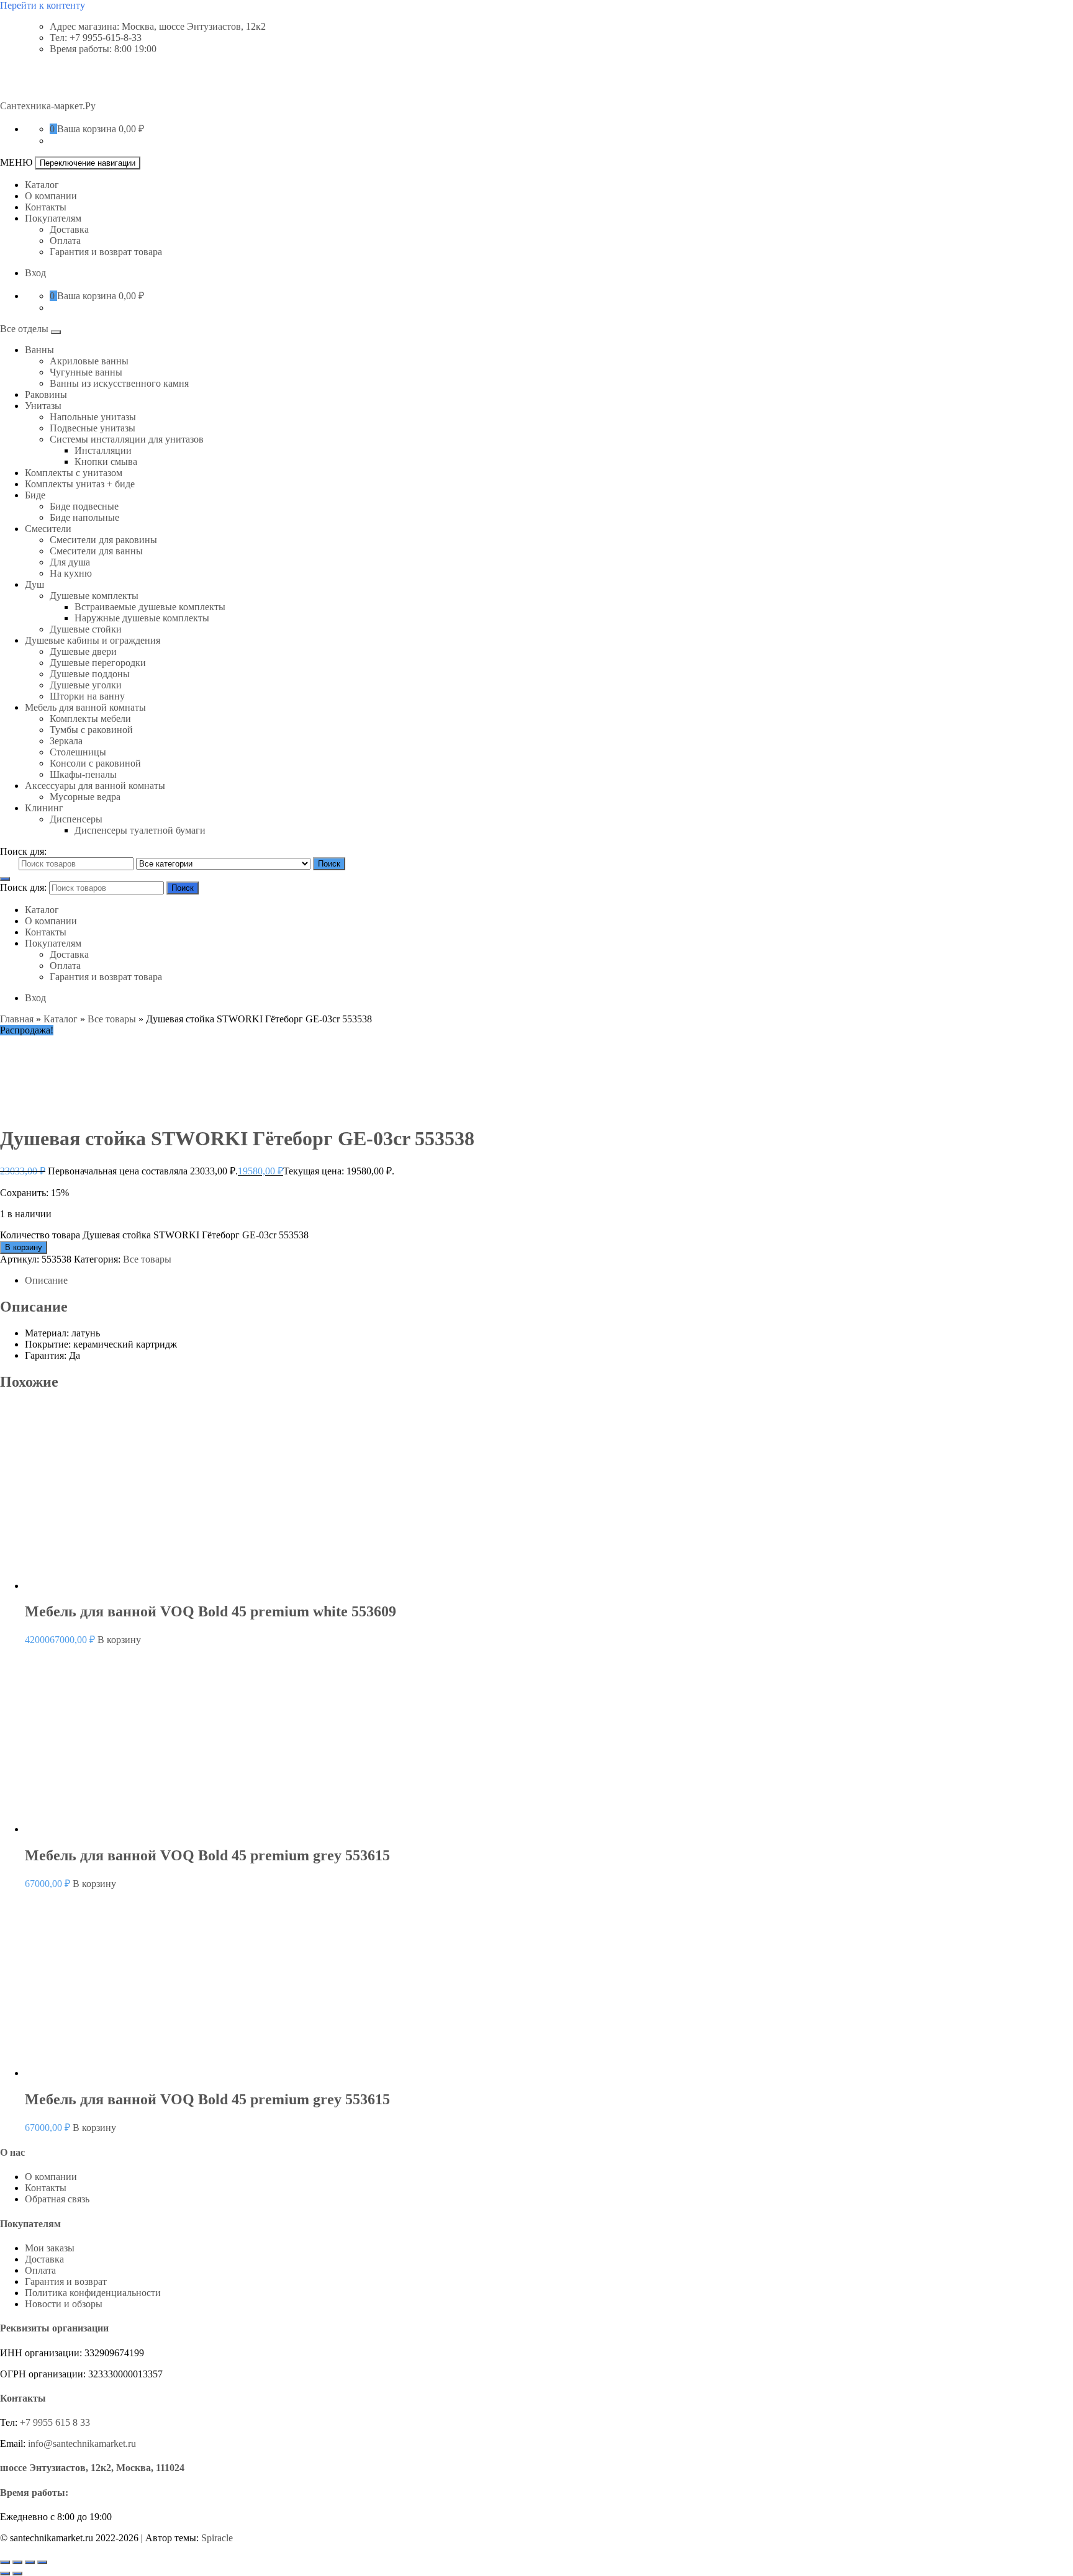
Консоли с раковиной (95, 763)
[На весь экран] (17, 2562)
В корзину (24, 1247)
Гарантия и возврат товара (106, 252)
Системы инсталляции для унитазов (127, 439)
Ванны (39, 350)
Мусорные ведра (85, 797)
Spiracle (217, 2538)
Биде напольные (84, 517)
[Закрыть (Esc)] (42, 2562)
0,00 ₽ (131, 129)
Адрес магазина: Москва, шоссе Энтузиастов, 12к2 (158, 26)
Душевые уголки (86, 685)
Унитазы (43, 406)
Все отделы (25, 329)
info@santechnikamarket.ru (82, 2443)
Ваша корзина (87, 129)
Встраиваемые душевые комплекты (150, 607)
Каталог (42, 185)
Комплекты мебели (90, 718)
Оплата (65, 241)
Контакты (46, 207)
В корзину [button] (119, 1640)
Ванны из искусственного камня (119, 383)
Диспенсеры (76, 819)
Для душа (70, 562)
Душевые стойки (86, 629)
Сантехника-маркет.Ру (48, 106)
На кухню (71, 573)
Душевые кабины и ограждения (93, 640)
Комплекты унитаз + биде (80, 484)
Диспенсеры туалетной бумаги (140, 830)
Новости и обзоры (64, 2304)
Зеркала (66, 741)
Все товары (112, 1019)
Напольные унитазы (93, 417)
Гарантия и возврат (66, 2281)
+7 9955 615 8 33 (55, 2422)
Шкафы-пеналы (83, 774)
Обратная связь (57, 2199)
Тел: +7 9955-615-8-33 (96, 38)
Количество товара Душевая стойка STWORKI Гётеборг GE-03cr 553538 (154, 1235)
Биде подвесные (84, 506)
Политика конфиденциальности (93, 2293)
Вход (35, 273)
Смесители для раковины (103, 540)
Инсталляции (103, 450)
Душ (34, 584)
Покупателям (53, 218)
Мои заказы (50, 2248)
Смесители (48, 529)
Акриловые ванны (89, 361)
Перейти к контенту (43, 5)
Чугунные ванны (86, 372)
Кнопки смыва (106, 462)
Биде (35, 495)
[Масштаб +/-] (5, 2562)
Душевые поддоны (90, 674)
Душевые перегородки (98, 663)
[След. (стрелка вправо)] (17, 2574)
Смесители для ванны (96, 551)
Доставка (69, 229)
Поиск (329, 864)
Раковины (46, 394)
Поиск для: (23, 851)
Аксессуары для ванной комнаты (95, 786)
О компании (51, 196)
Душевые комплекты (94, 596)
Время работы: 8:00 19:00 (103, 49)
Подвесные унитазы (93, 428)
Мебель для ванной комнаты (85, 707)
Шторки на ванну (87, 696)
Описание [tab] (46, 1280)
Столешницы (78, 752)
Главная (17, 1019)
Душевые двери (83, 651)
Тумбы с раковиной (91, 730)
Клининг (44, 808)
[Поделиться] (30, 2562)
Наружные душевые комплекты (142, 618)
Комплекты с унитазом (74, 473)
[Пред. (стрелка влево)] (5, 2574)
